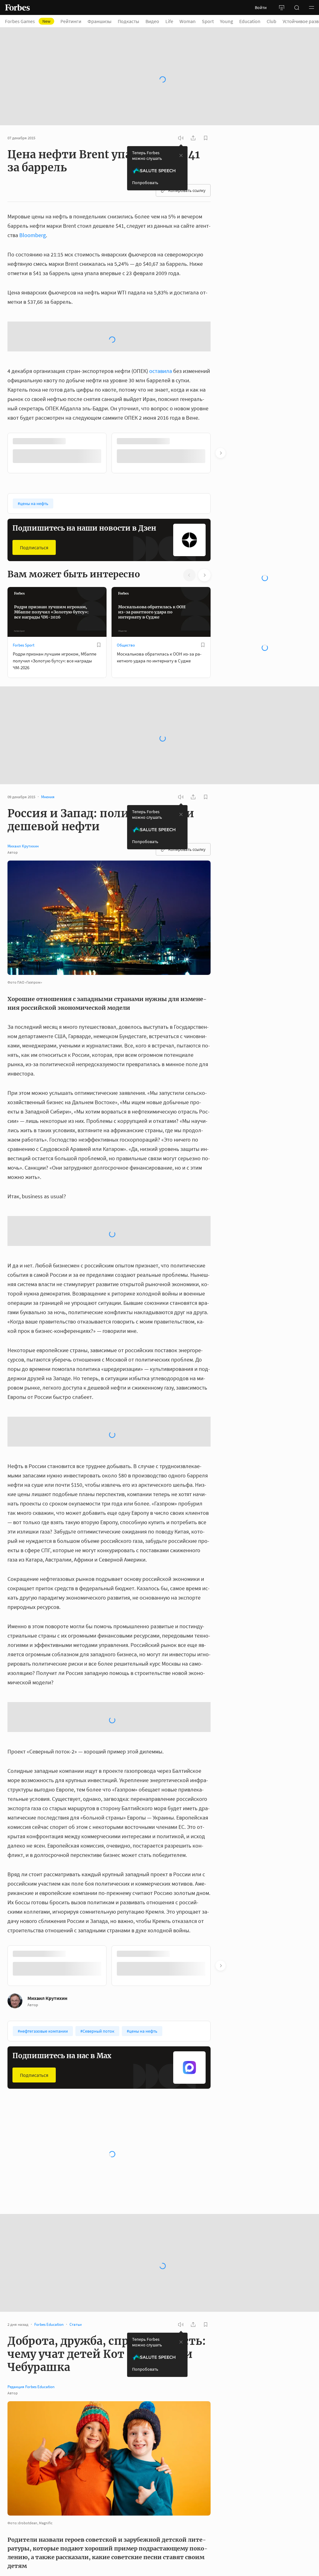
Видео (152, 21)
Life (169, 21)
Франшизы (100, 21)
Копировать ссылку (187, 173)
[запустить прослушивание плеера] (181, 121)
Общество (126, 578)
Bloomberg (33, 218)
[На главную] (17, 7)
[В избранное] (99, 578)
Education (250, 21)
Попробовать (145, 165)
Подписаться (34, 480)
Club (271, 21)
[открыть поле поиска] (297, 7)
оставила (161, 304)
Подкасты (129, 21)
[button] (312, 7)
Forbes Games (28, 21)
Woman (188, 21)
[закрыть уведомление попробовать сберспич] (181, 138)
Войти (261, 7)
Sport (208, 21)
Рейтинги (71, 21)
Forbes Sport (24, 578)
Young (226, 21)
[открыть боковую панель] (282, 7)
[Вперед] (221, 386)
